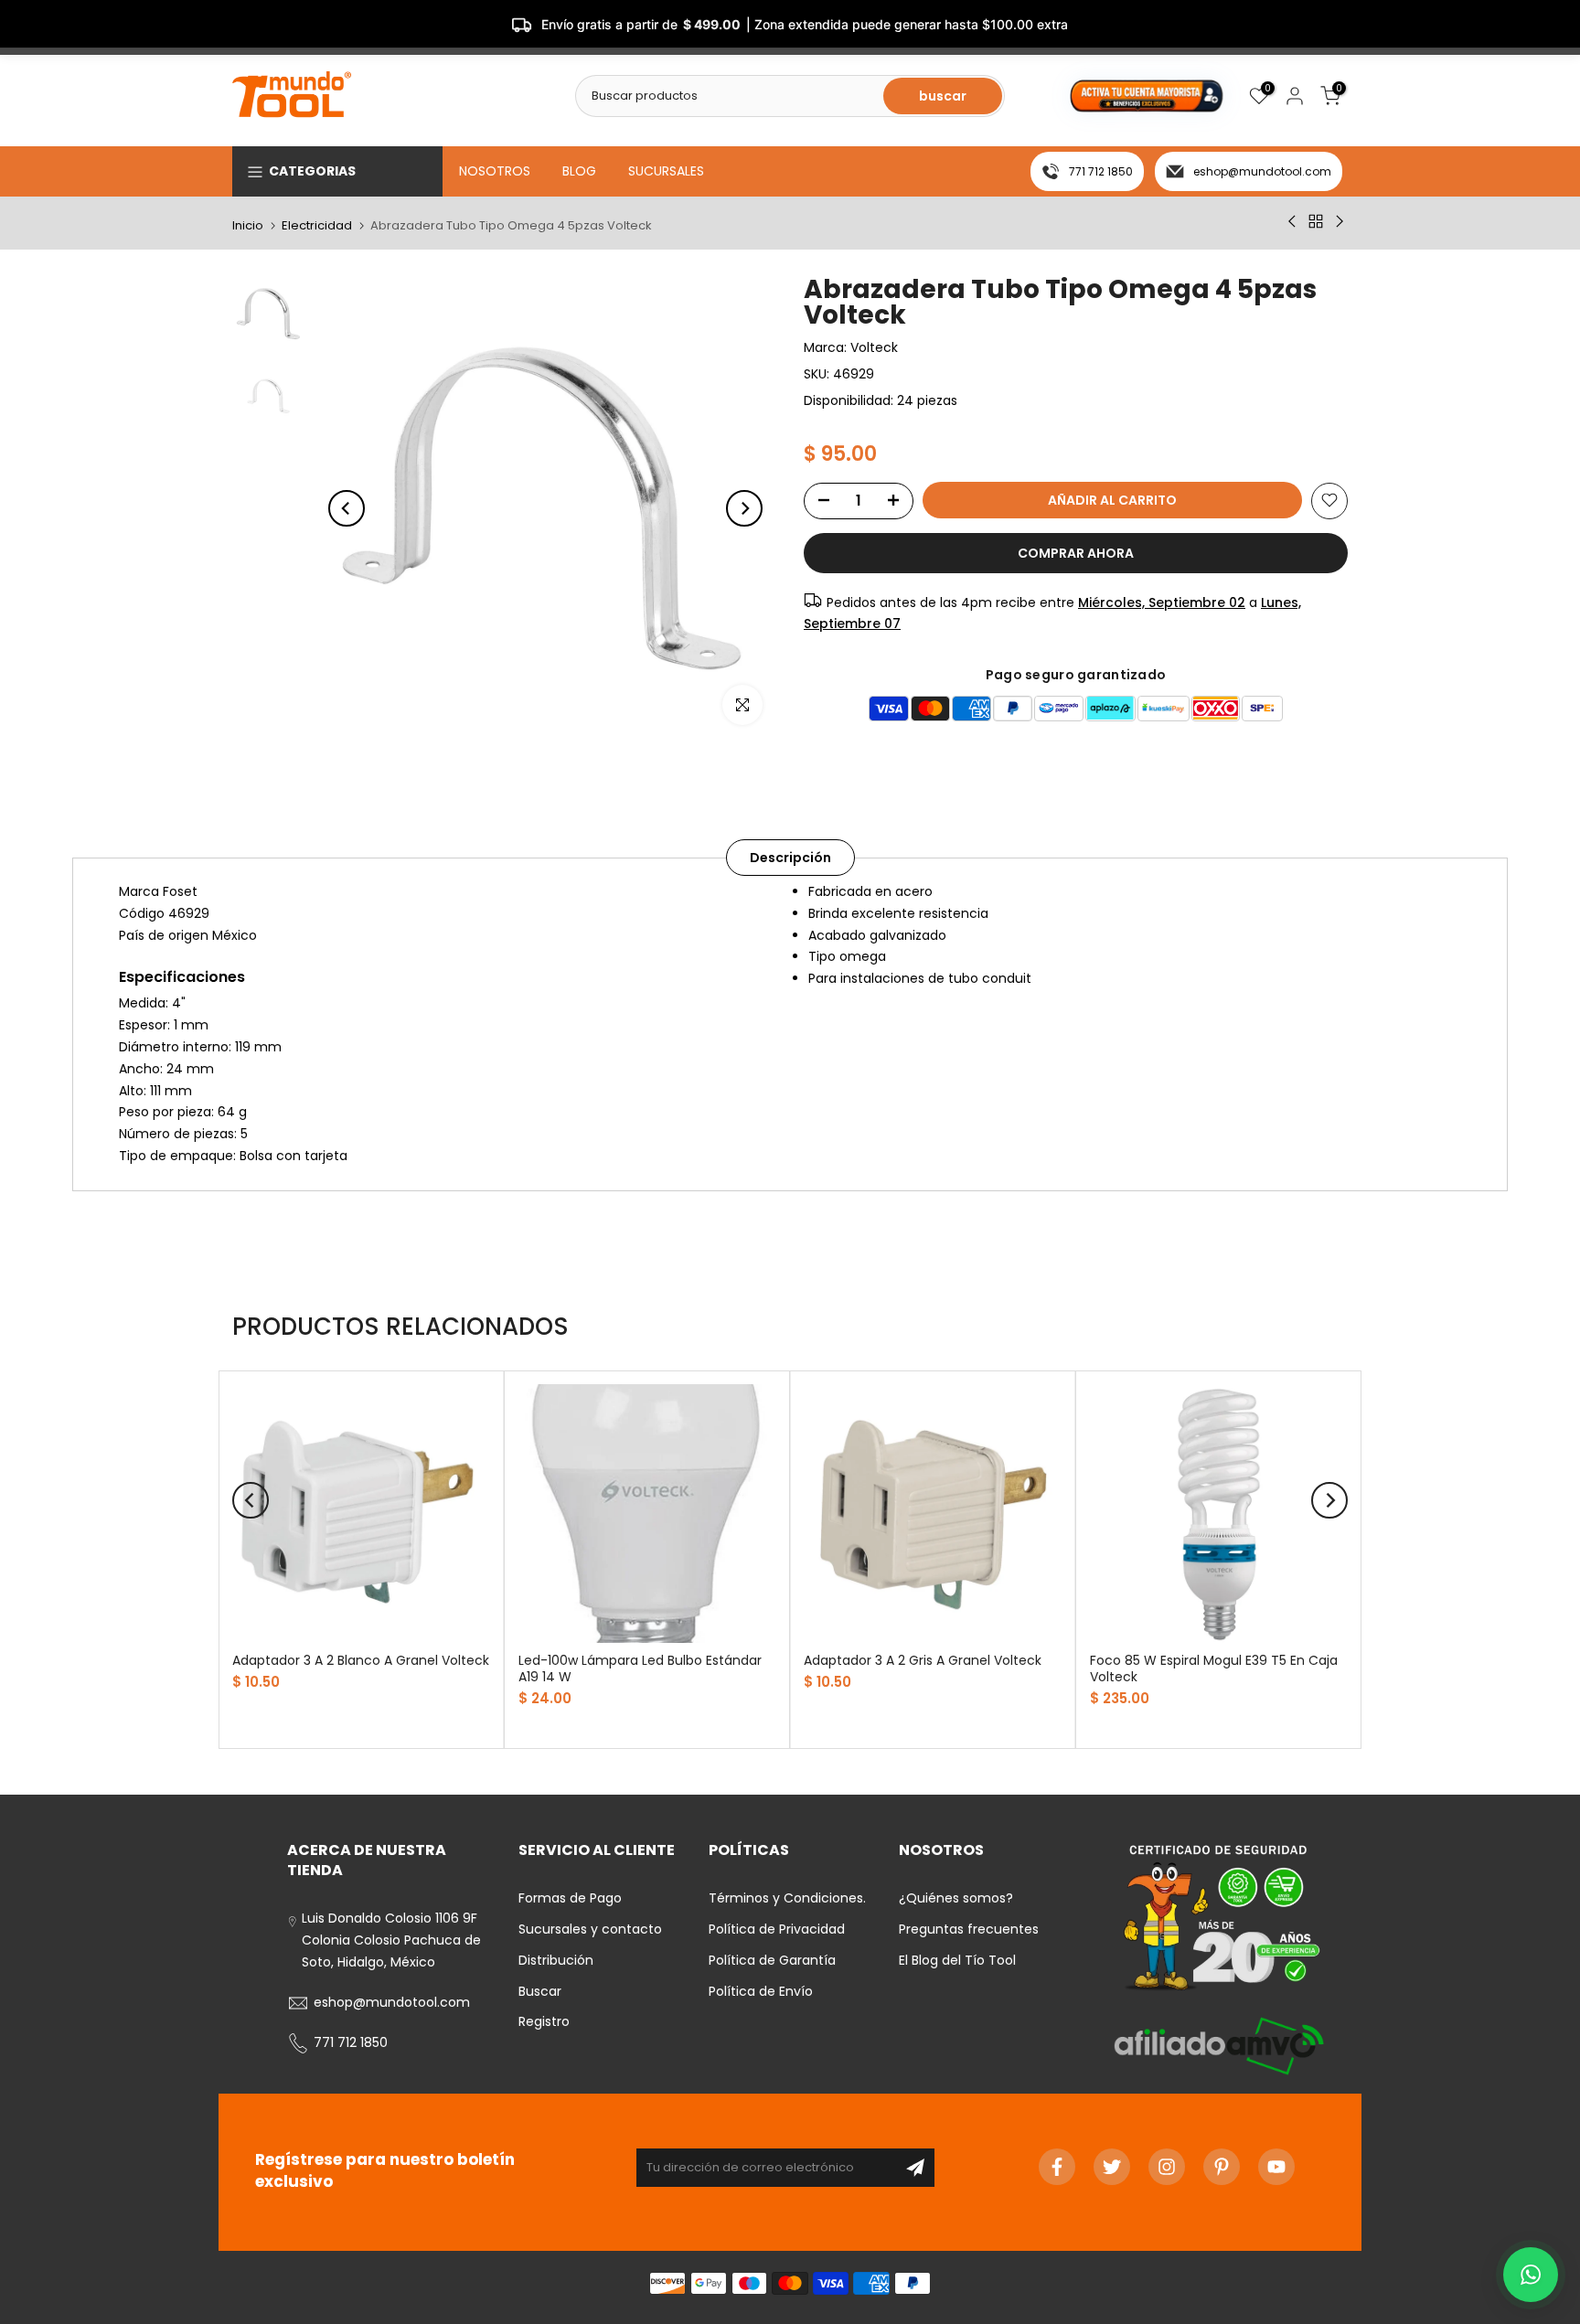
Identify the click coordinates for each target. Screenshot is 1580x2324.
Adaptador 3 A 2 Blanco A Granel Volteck (361, 1660)
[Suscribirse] (915, 2168)
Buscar (540, 1991)
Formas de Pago (570, 1898)
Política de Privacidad (777, 1929)
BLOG (579, 171)
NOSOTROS (495, 171)
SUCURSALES (666, 171)
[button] (1531, 2275)
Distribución (556, 1960)
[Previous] (347, 508)
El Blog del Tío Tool (957, 1960)
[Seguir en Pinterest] (1222, 2167)
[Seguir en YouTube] (1276, 2167)
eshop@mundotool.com (1262, 171)
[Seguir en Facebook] (1057, 2167)
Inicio (248, 225)
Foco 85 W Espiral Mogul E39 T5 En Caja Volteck (1214, 1668)
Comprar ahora (1076, 552)
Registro (544, 2021)
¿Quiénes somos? (956, 1898)
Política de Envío (761, 1991)
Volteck (874, 347)
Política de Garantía (772, 1960)
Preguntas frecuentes (969, 1929)
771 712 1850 (1101, 171)
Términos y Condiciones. (787, 1898)
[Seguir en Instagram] (1167, 2167)
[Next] (744, 508)
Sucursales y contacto (590, 1929)
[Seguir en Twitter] (1112, 2167)
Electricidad (317, 225)
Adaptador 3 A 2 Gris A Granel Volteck (923, 1660)
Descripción (790, 858)
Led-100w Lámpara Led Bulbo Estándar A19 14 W (640, 1668)
